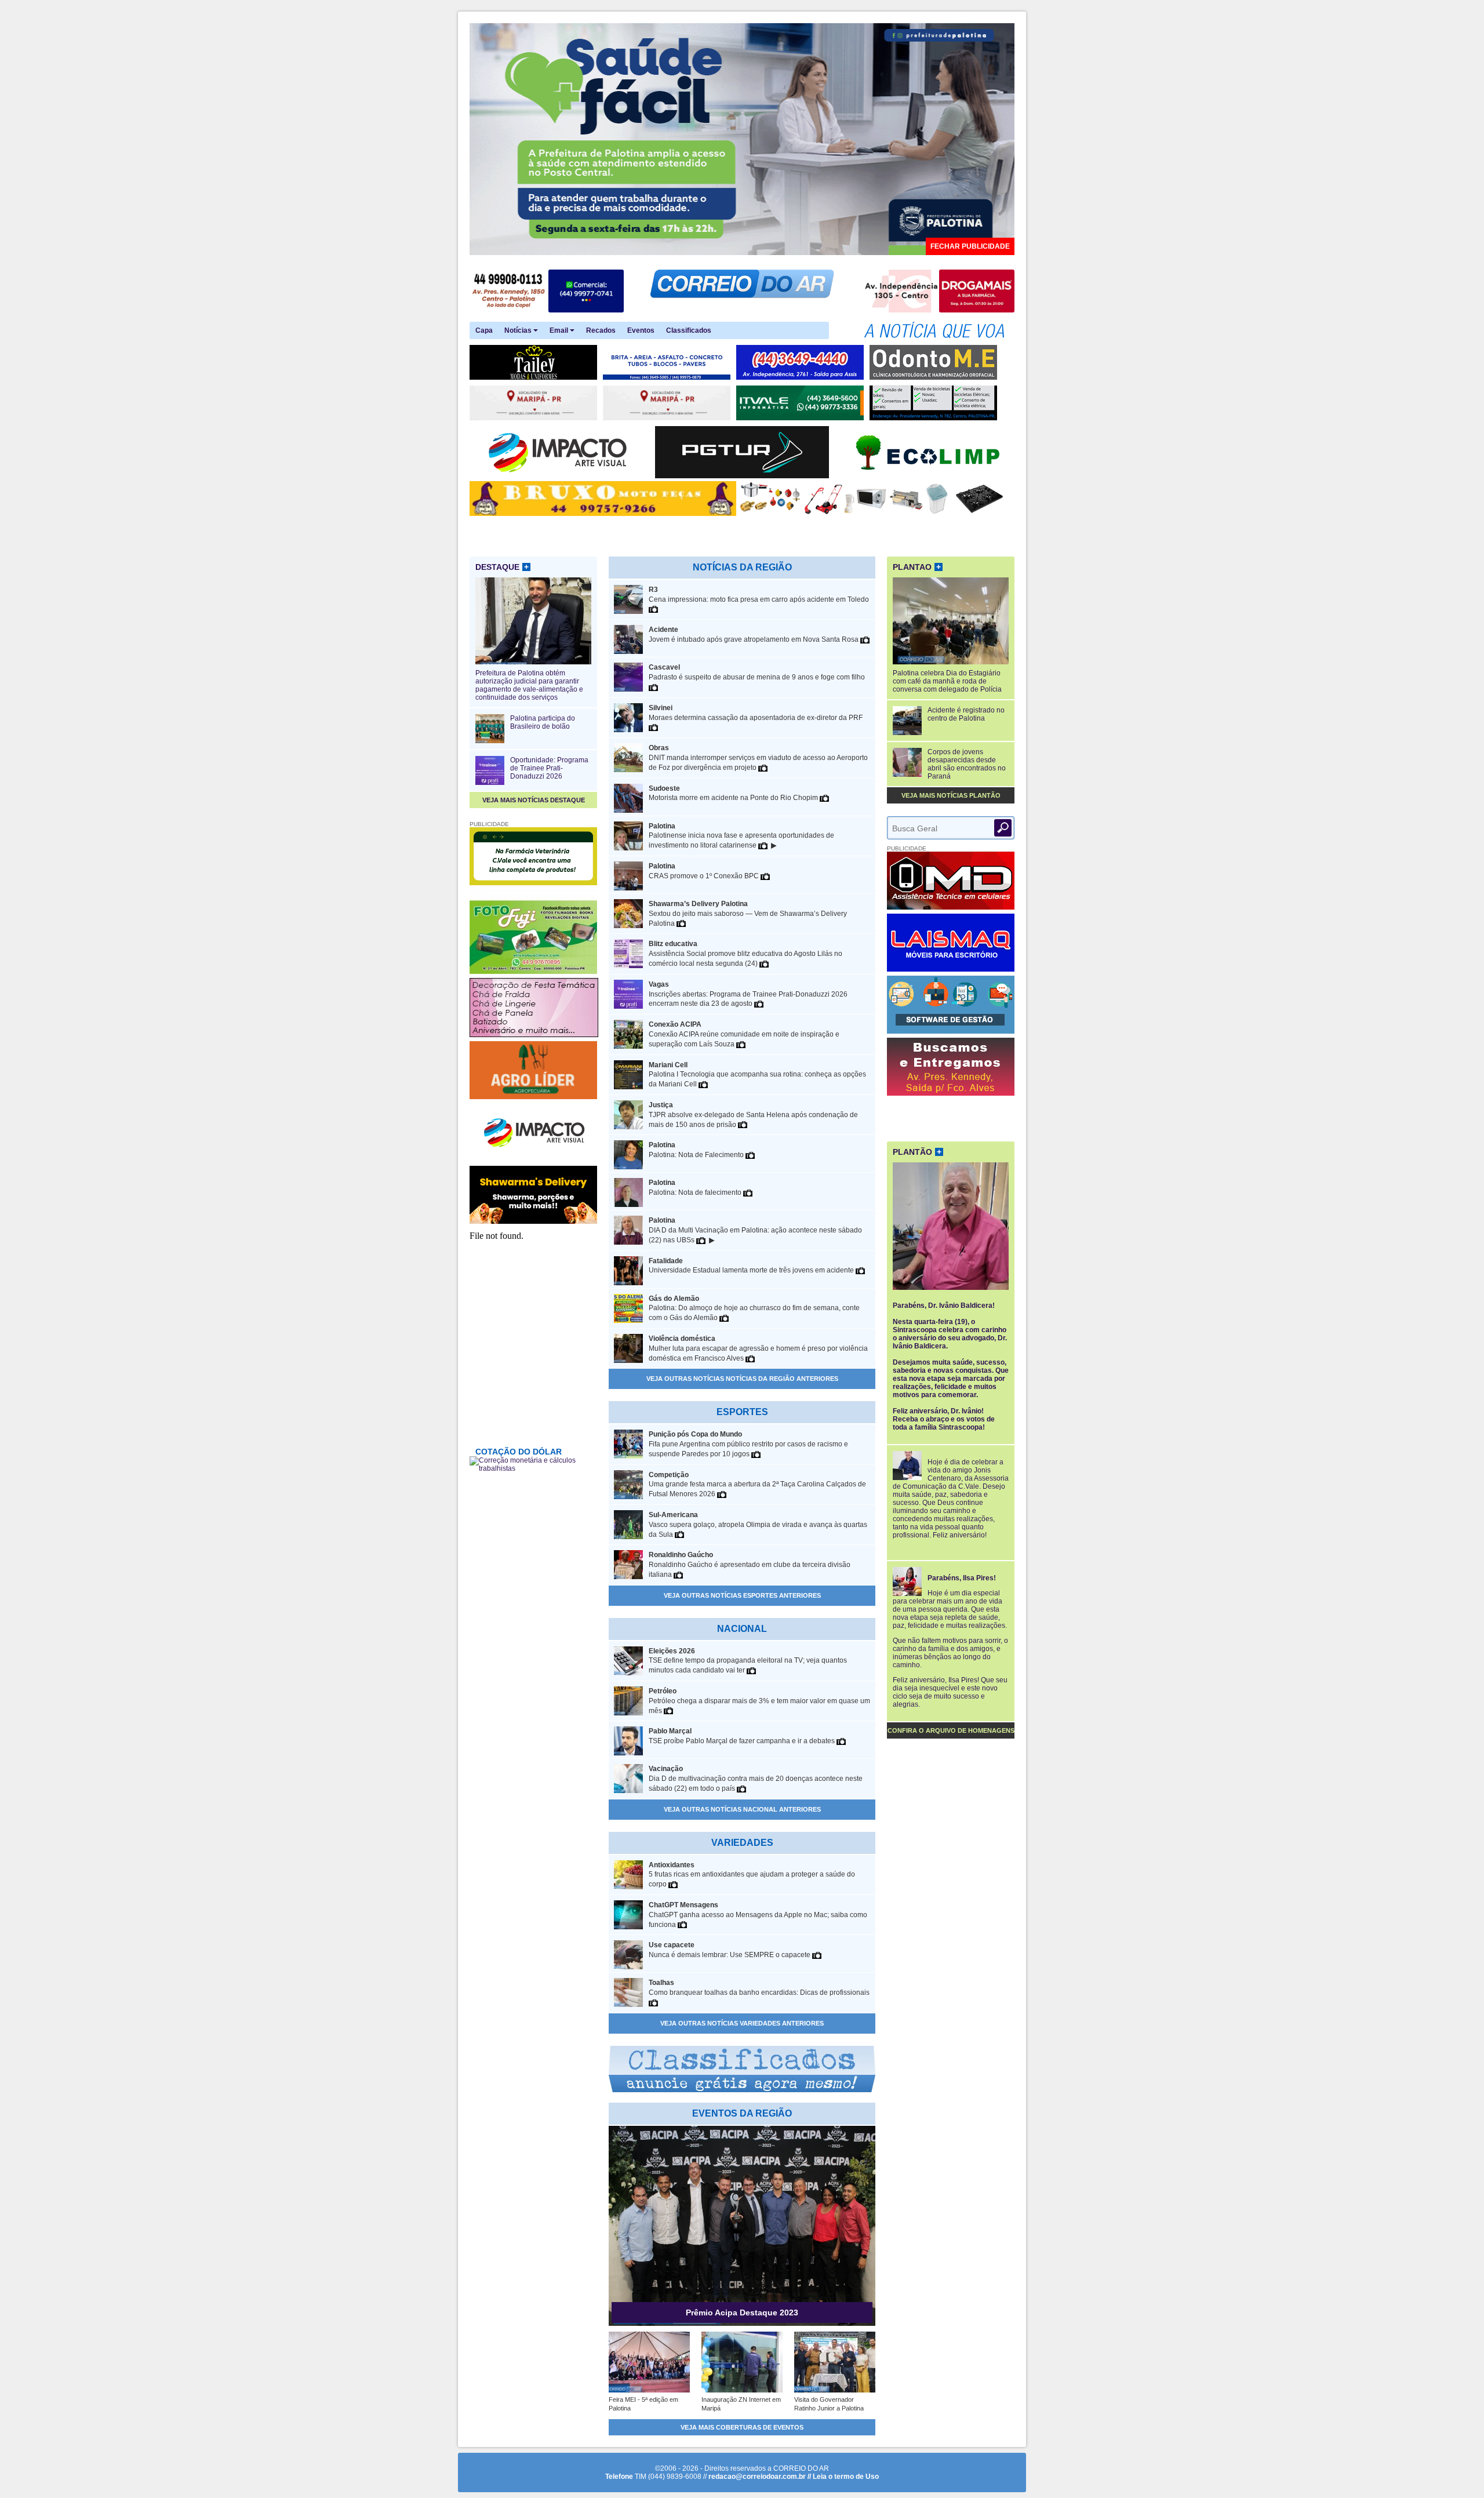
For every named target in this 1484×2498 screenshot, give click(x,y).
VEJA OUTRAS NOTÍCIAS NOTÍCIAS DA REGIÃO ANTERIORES (742, 1379)
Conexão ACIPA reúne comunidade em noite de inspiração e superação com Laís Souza (744, 1034)
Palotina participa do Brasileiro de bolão (543, 722)
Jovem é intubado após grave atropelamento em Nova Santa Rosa (754, 635)
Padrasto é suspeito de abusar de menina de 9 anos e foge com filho (757, 672)
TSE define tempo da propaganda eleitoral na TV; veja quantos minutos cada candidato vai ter (748, 1661)
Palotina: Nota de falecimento (696, 1188)
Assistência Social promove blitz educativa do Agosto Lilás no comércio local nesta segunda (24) (745, 954)
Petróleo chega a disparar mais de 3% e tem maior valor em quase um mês (759, 1701)
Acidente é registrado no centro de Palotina (966, 714)
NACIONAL (742, 1629)
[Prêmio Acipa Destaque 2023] (742, 2324)
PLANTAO (917, 567)
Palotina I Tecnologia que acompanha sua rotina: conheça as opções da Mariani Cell (757, 1075)
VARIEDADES (742, 1843)
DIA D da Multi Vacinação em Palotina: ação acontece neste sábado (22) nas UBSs (755, 1230)
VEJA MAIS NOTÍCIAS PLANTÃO (951, 795)
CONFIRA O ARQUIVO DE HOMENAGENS (951, 1730)
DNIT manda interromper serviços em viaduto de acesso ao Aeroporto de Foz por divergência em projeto (758, 758)
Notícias (519, 330)
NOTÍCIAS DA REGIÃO (742, 567)
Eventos (641, 330)
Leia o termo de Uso (846, 2477)
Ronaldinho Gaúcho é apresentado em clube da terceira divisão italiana (750, 1565)
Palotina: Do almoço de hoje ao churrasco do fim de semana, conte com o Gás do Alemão (754, 1308)
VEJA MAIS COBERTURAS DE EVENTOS (742, 2427)
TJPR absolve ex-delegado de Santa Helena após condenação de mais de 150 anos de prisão (753, 1115)
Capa (484, 330)
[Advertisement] (951, 1117)
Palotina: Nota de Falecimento (697, 1150)
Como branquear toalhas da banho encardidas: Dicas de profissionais (759, 1988)
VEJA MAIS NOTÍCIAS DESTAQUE (534, 800)
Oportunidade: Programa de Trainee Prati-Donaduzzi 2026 (549, 768)
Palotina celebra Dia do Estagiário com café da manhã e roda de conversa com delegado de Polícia (947, 681)
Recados (601, 330)
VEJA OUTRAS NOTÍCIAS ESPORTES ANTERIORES (742, 1595)
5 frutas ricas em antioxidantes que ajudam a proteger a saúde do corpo (752, 1875)
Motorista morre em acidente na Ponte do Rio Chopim (734, 793)
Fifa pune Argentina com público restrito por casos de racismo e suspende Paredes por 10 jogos (748, 1444)
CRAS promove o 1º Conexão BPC (705, 871)
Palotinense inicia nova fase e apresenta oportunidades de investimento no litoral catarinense (741, 836)
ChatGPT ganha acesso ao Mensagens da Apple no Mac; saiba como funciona (758, 1915)
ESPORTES (742, 1412)
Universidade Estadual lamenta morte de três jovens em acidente (752, 1266)
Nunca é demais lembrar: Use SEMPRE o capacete (730, 1950)
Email (560, 330)
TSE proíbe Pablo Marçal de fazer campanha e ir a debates (743, 1736)
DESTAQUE (502, 567)
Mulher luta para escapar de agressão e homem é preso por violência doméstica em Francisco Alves (758, 1348)
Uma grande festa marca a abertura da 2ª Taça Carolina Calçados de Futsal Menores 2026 (757, 1485)
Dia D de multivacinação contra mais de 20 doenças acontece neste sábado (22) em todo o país (756, 1779)
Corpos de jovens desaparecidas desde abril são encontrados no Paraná (967, 764)
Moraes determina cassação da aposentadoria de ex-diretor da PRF (756, 713)
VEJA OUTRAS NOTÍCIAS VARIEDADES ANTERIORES (742, 2023)
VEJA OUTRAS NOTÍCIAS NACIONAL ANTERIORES (742, 1809)
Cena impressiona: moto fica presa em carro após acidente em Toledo (759, 594)
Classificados (689, 330)
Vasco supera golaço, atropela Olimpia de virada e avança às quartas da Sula (758, 1525)
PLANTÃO (917, 1152)
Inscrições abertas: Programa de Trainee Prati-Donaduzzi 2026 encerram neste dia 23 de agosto (748, 994)
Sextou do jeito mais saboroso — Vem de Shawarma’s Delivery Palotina (748, 914)
